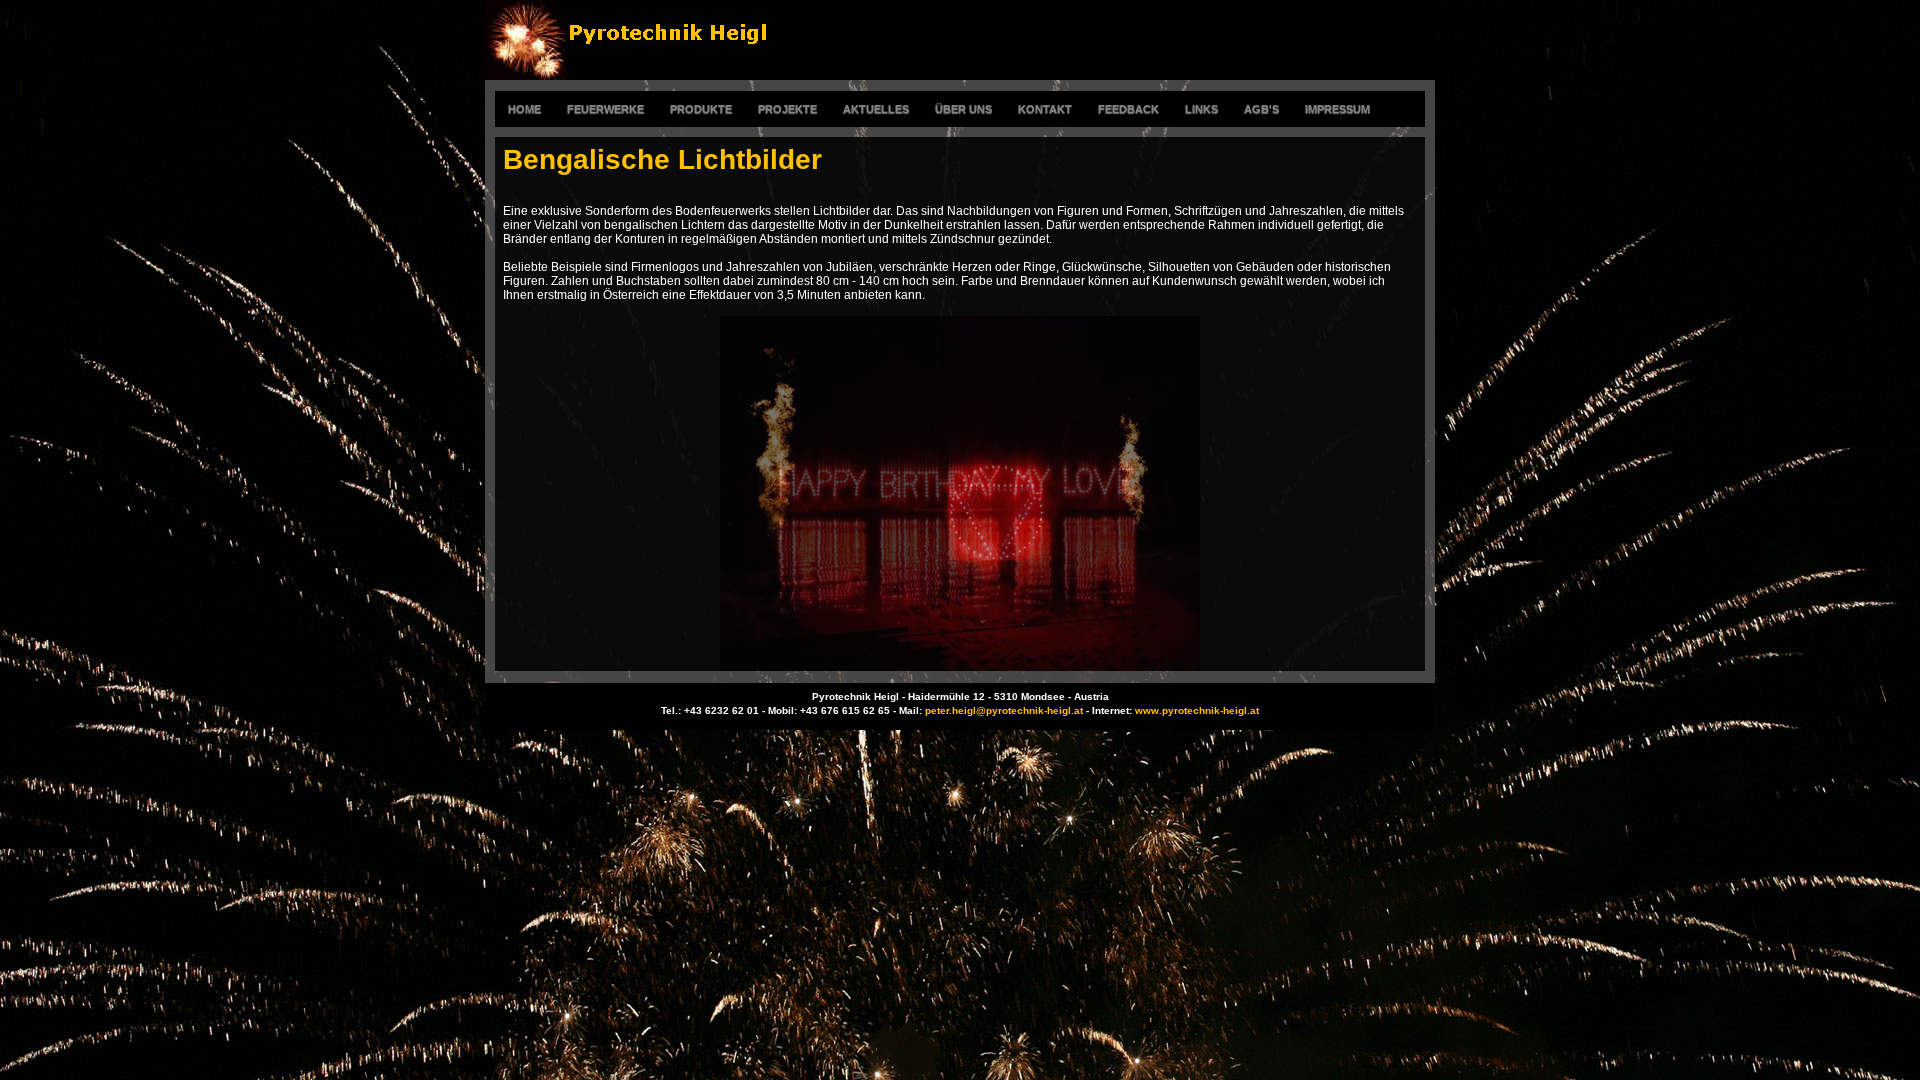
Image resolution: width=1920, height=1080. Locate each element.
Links (1201, 109)
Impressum (1337, 109)
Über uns (963, 109)
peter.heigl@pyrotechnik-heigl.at (1004, 710)
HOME (524, 109)
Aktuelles (876, 109)
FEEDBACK (1128, 109)
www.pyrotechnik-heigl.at (1197, 710)
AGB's (1261, 109)
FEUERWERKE (605, 109)
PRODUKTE (701, 109)
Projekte (787, 109)
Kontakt (1045, 109)
